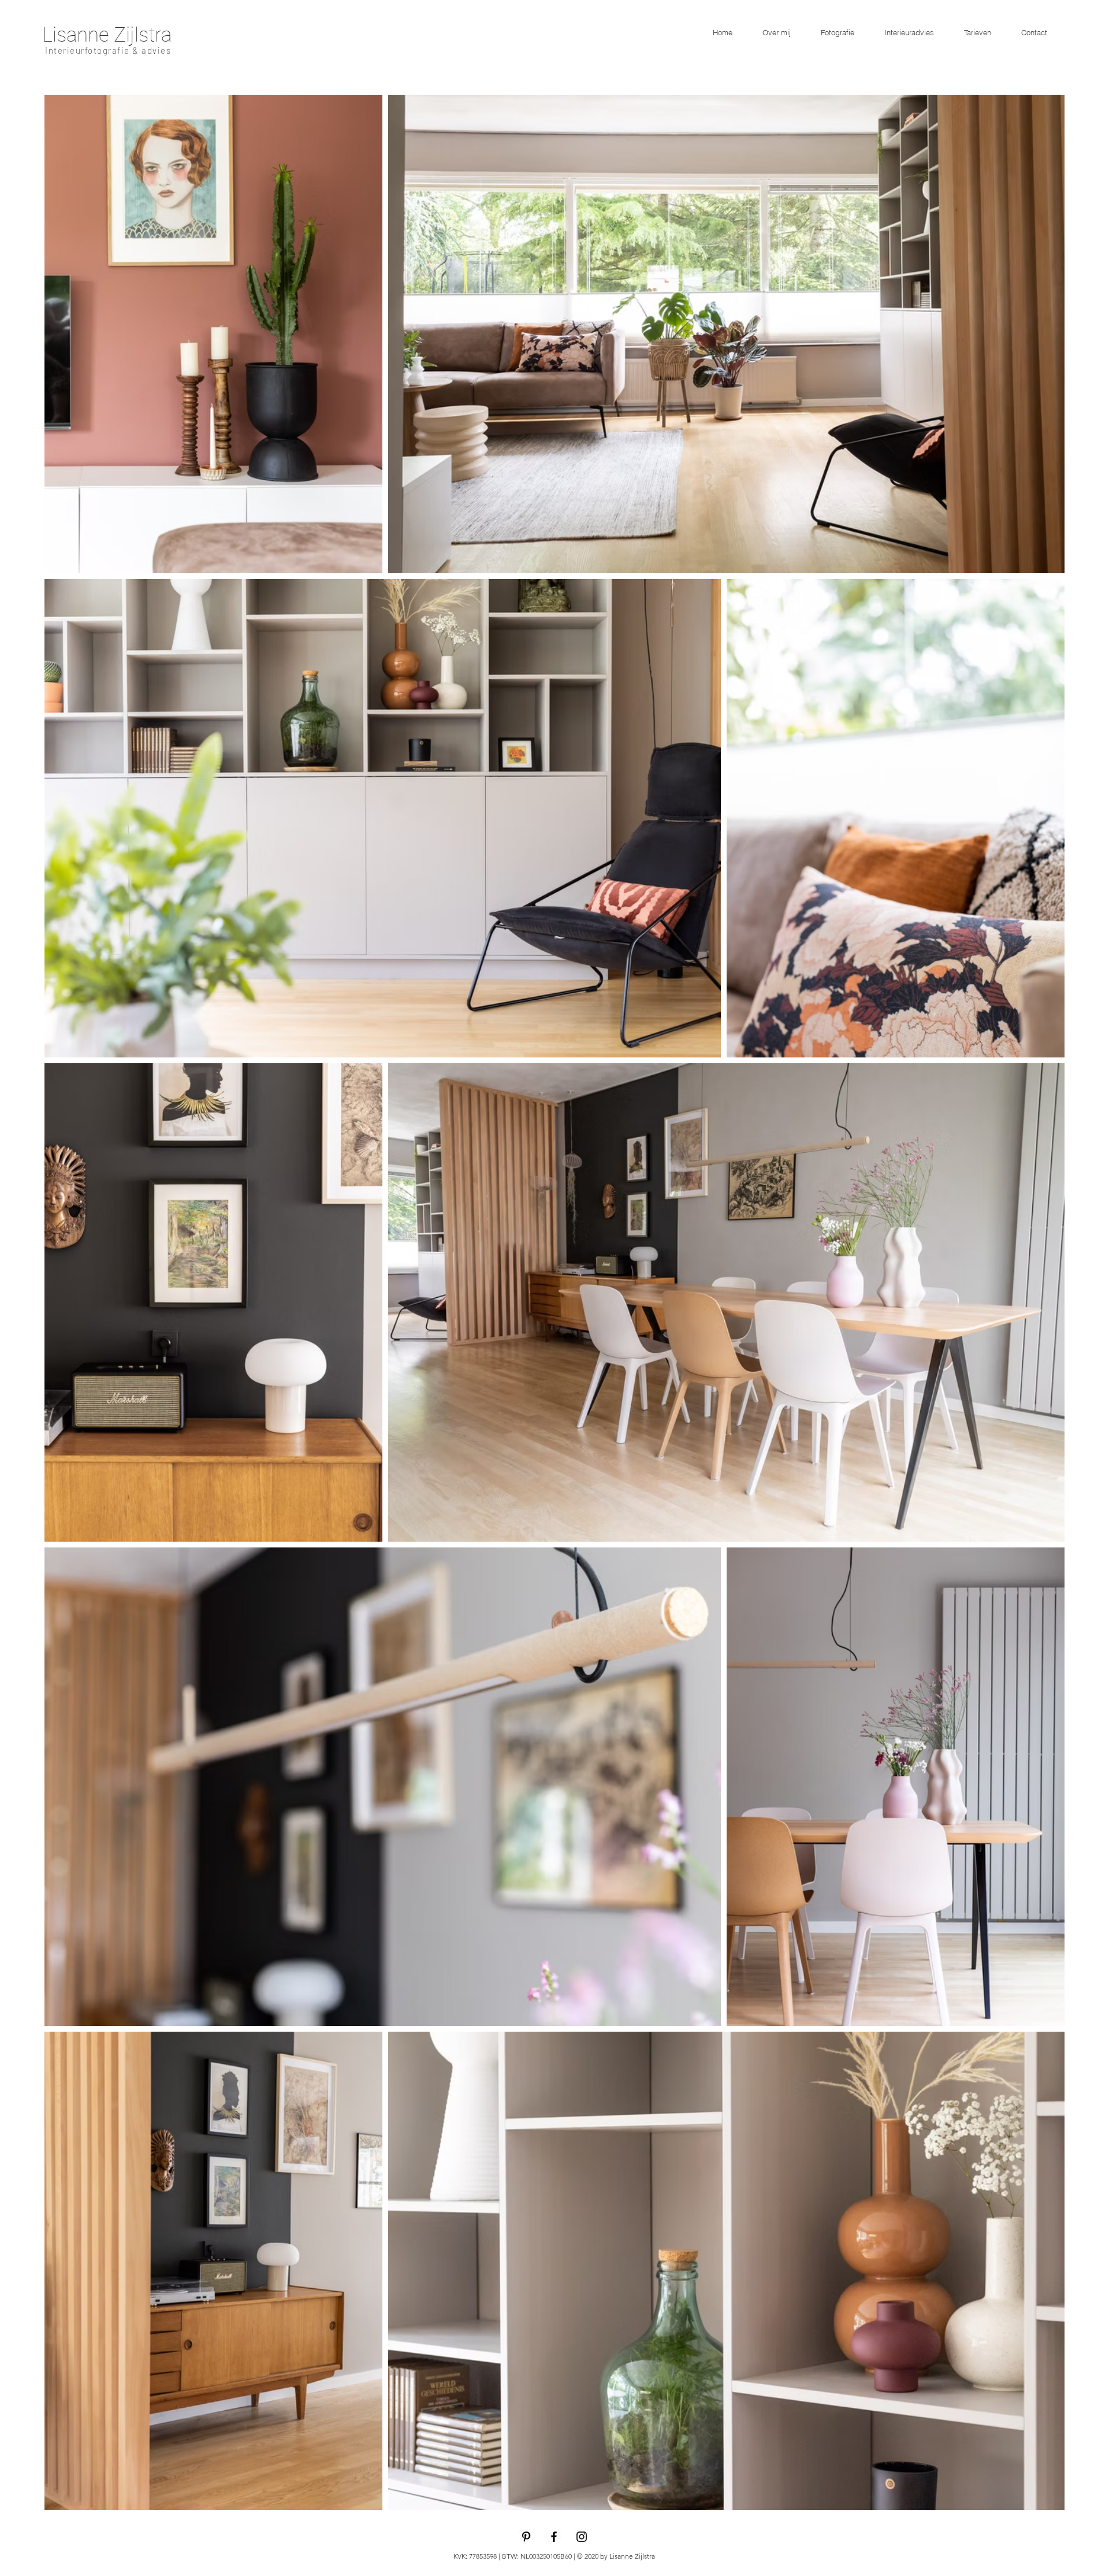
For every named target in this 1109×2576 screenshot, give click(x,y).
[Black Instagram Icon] (582, 2537)
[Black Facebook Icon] (554, 2537)
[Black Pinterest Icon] (526, 2537)
